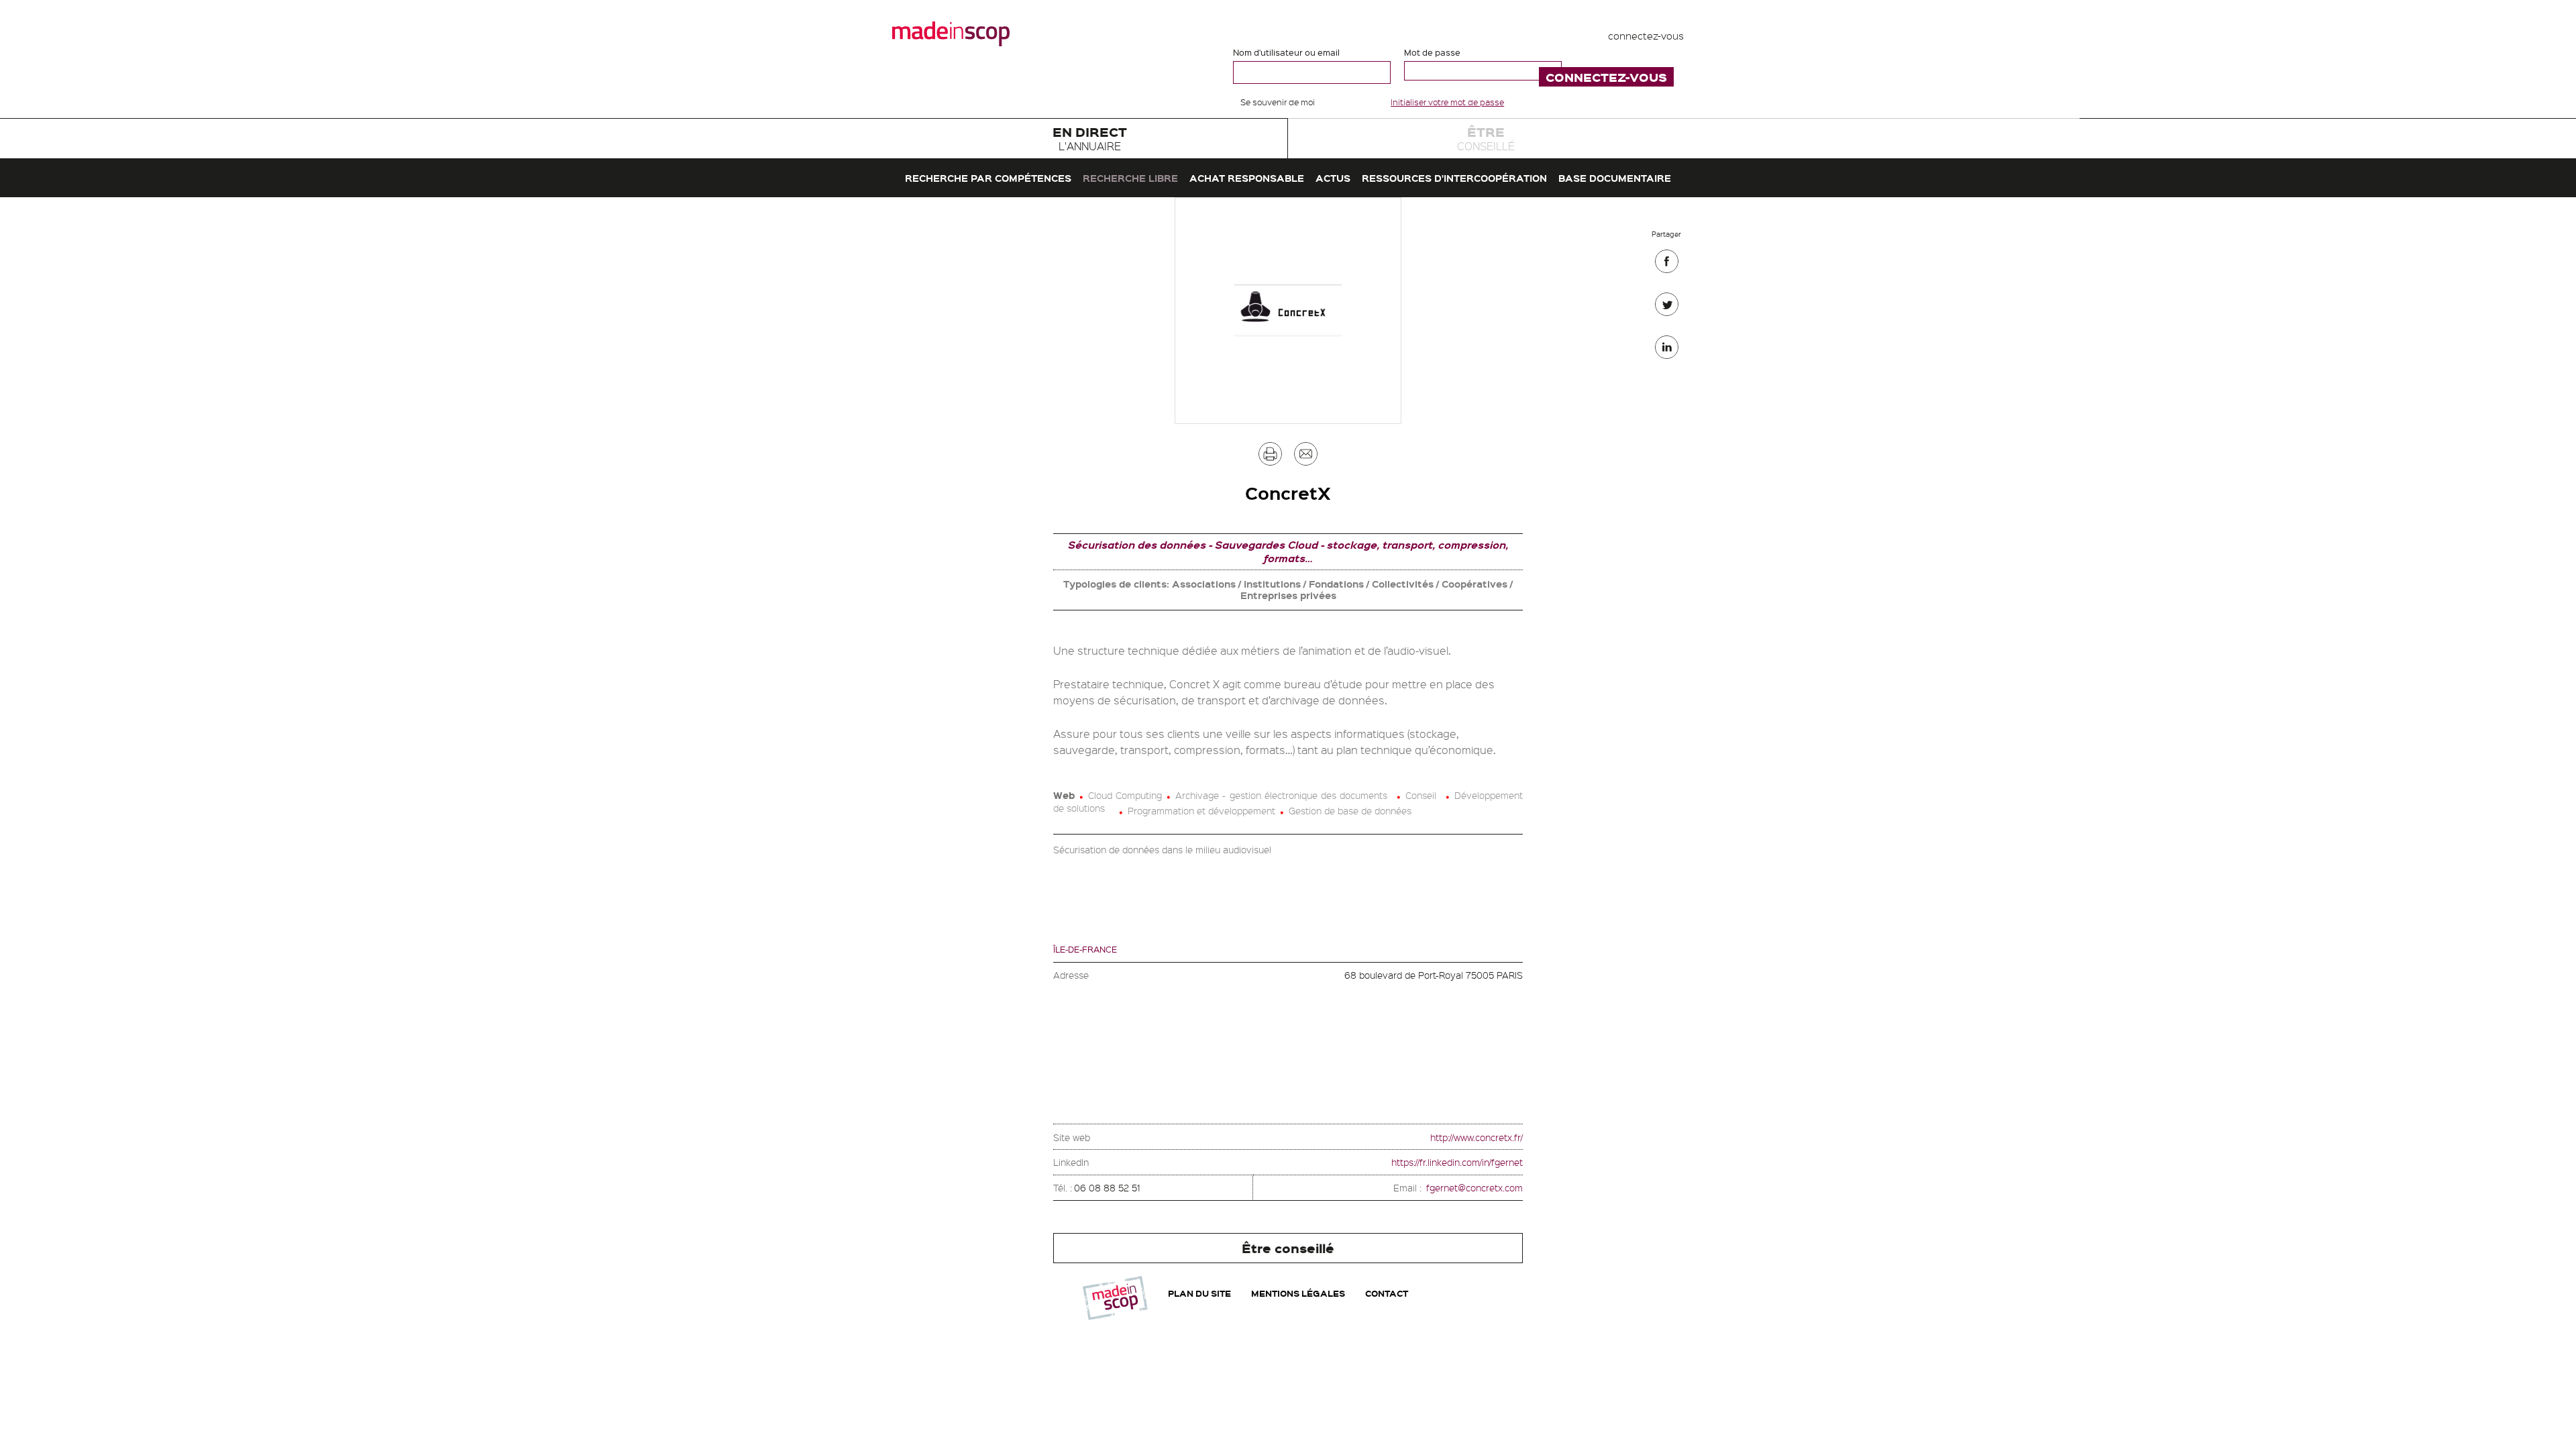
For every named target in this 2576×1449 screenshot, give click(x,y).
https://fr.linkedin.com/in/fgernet (1457, 1162)
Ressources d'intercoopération (1454, 178)
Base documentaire (1615, 178)
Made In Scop (951, 34)
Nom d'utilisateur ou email (1286, 52)
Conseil (1421, 795)
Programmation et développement (1201, 810)
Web (1064, 795)
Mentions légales (1298, 1293)
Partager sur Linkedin (1667, 351)
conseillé (1486, 138)
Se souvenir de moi (1278, 102)
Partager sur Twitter (1667, 308)
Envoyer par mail (1306, 457)
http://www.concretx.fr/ (1477, 1137)
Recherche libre (1130, 178)
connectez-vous (1646, 36)
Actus (1333, 178)
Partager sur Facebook (1667, 265)
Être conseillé (1288, 1248)
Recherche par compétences (988, 178)
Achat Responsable (1247, 178)
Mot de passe (1432, 52)
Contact (1387, 1293)
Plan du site (1199, 1293)
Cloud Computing (1125, 795)
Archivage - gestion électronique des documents (1281, 795)
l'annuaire (1090, 138)
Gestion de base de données (1350, 810)
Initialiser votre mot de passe (1447, 102)
